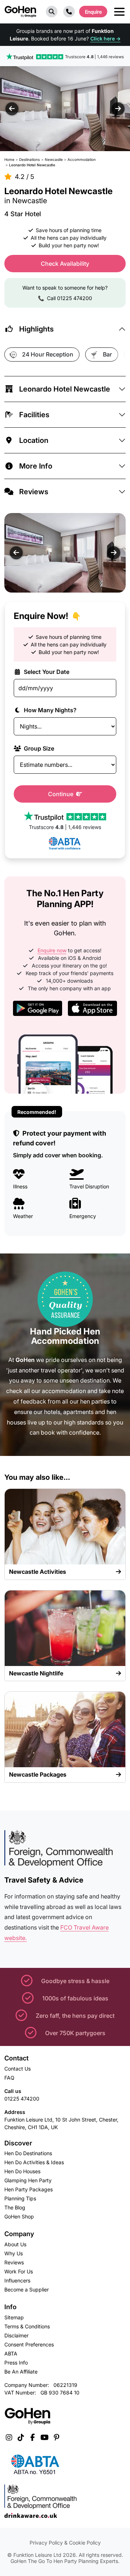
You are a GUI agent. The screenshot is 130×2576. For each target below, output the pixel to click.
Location (34, 440)
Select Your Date (46, 672)
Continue (61, 794)
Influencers (17, 2280)
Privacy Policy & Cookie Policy (65, 2543)
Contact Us (18, 2069)
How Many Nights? (49, 710)
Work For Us (19, 2271)
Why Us (14, 2253)
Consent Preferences (29, 2344)
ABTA (11, 2353)
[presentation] (12, 109)
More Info (36, 466)
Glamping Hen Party (28, 2180)
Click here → (105, 39)
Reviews (34, 492)
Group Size (38, 748)
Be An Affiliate (21, 2372)
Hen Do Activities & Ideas (34, 2162)
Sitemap (14, 2317)
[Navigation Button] (119, 12)
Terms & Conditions (27, 2326)
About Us (15, 2244)
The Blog (15, 2207)
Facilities (34, 415)
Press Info (16, 2363)
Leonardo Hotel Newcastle (65, 389)
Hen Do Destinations (28, 2153)
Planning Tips (20, 2198)
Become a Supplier (27, 2289)
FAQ (9, 2078)
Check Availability (65, 264)
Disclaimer (16, 2335)
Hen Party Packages (29, 2189)
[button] (52, 12)
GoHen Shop (19, 2216)
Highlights (36, 329)
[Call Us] (69, 12)
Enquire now (52, 950)
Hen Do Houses (22, 2171)
